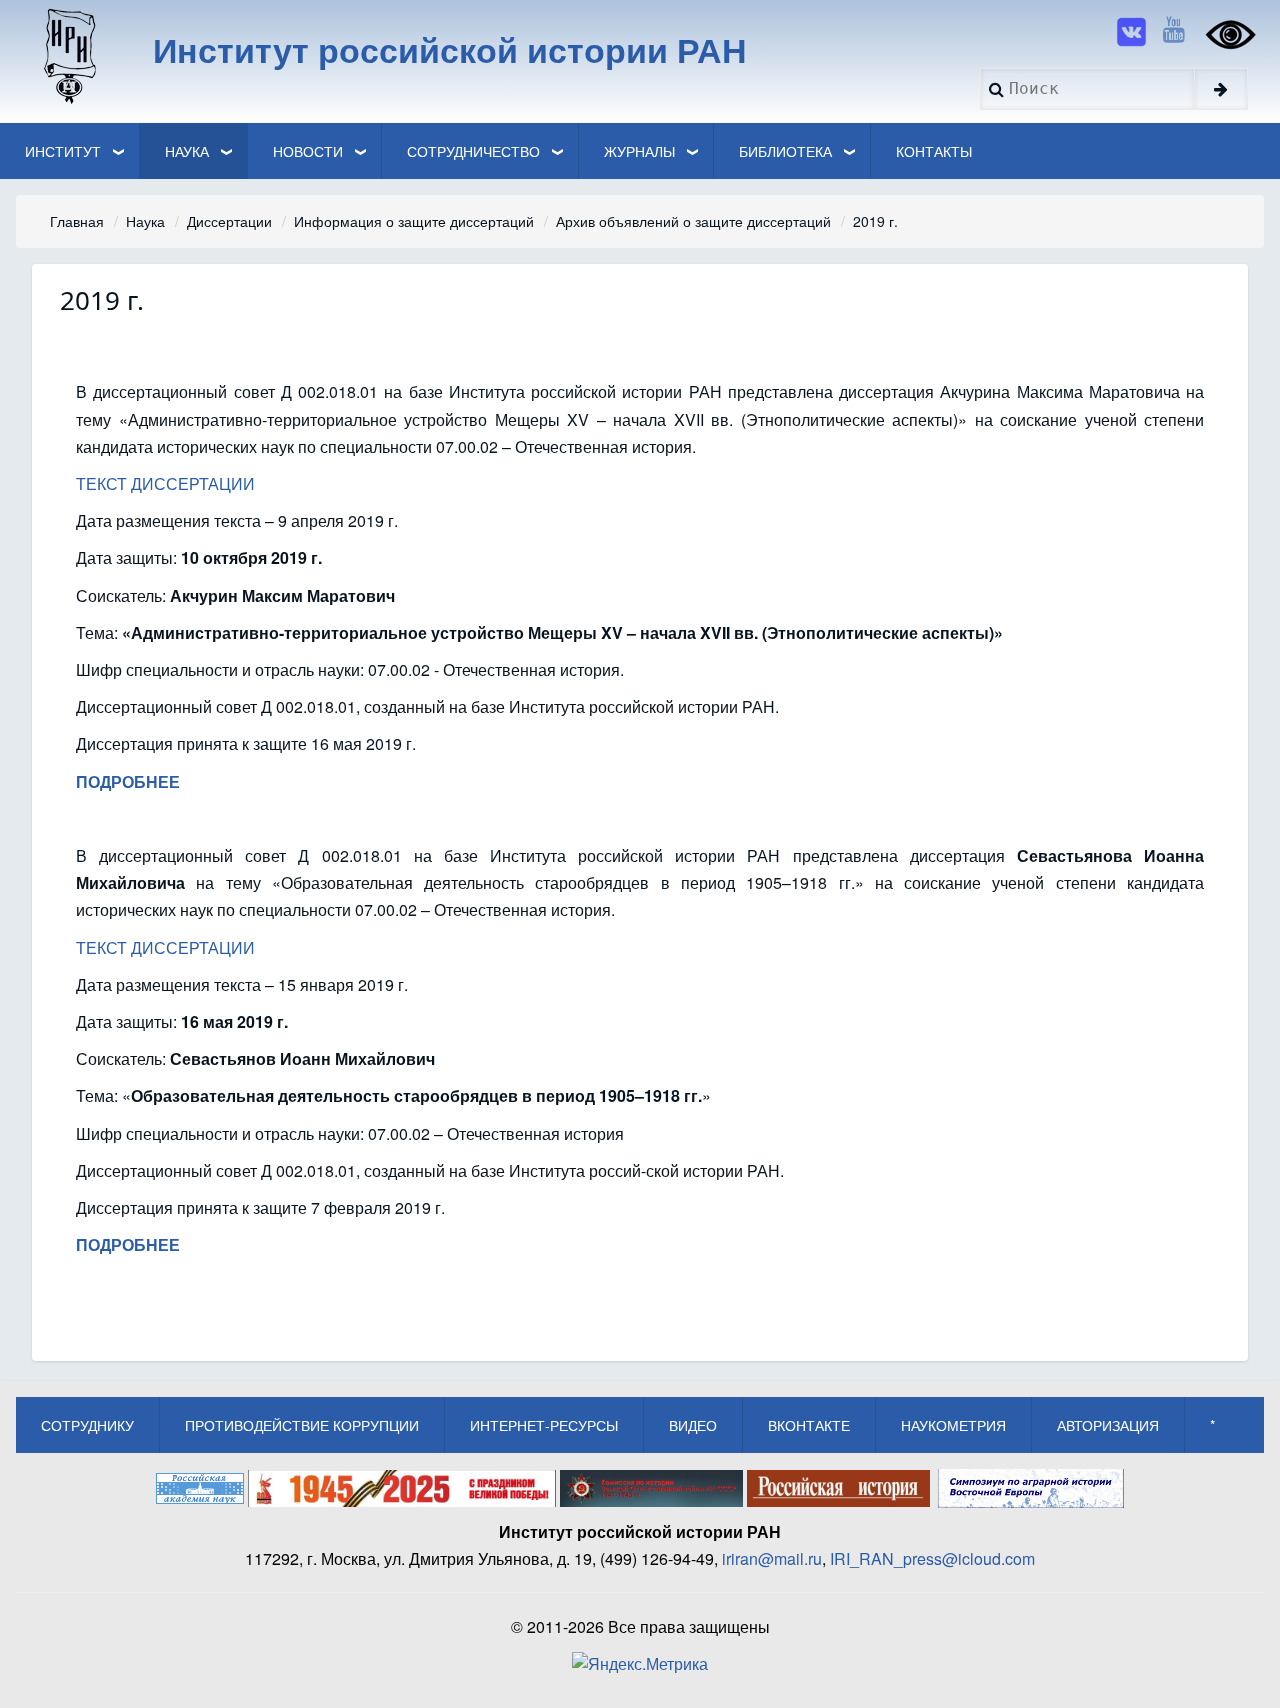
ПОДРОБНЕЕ (128, 1244)
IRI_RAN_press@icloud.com (932, 1558)
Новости (308, 151)
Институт (63, 151)
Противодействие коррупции (302, 1425)
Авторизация (1108, 1425)
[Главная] (68, 55)
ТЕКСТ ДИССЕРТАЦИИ (165, 483)
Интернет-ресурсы (544, 1425)
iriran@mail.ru (772, 1558)
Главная (77, 221)
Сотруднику (87, 1425)
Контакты (934, 151)
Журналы (639, 151)
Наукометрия (953, 1425)
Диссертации (229, 221)
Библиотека (785, 151)
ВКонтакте (809, 1425)
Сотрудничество (473, 151)
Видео (693, 1425)
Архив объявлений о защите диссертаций (693, 221)
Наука (187, 151)
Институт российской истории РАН (450, 49)
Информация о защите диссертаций (414, 221)
